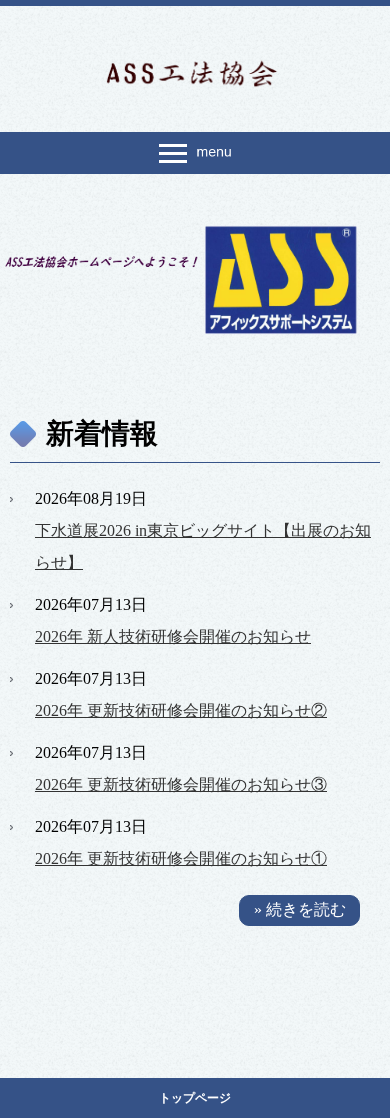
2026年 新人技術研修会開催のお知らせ (173, 636)
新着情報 (102, 433)
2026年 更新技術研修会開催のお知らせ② (181, 710)
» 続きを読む (300, 909)
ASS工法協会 (195, 72)
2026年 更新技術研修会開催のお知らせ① (181, 858)
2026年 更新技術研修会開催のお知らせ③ (181, 784)
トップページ (195, 1098)
